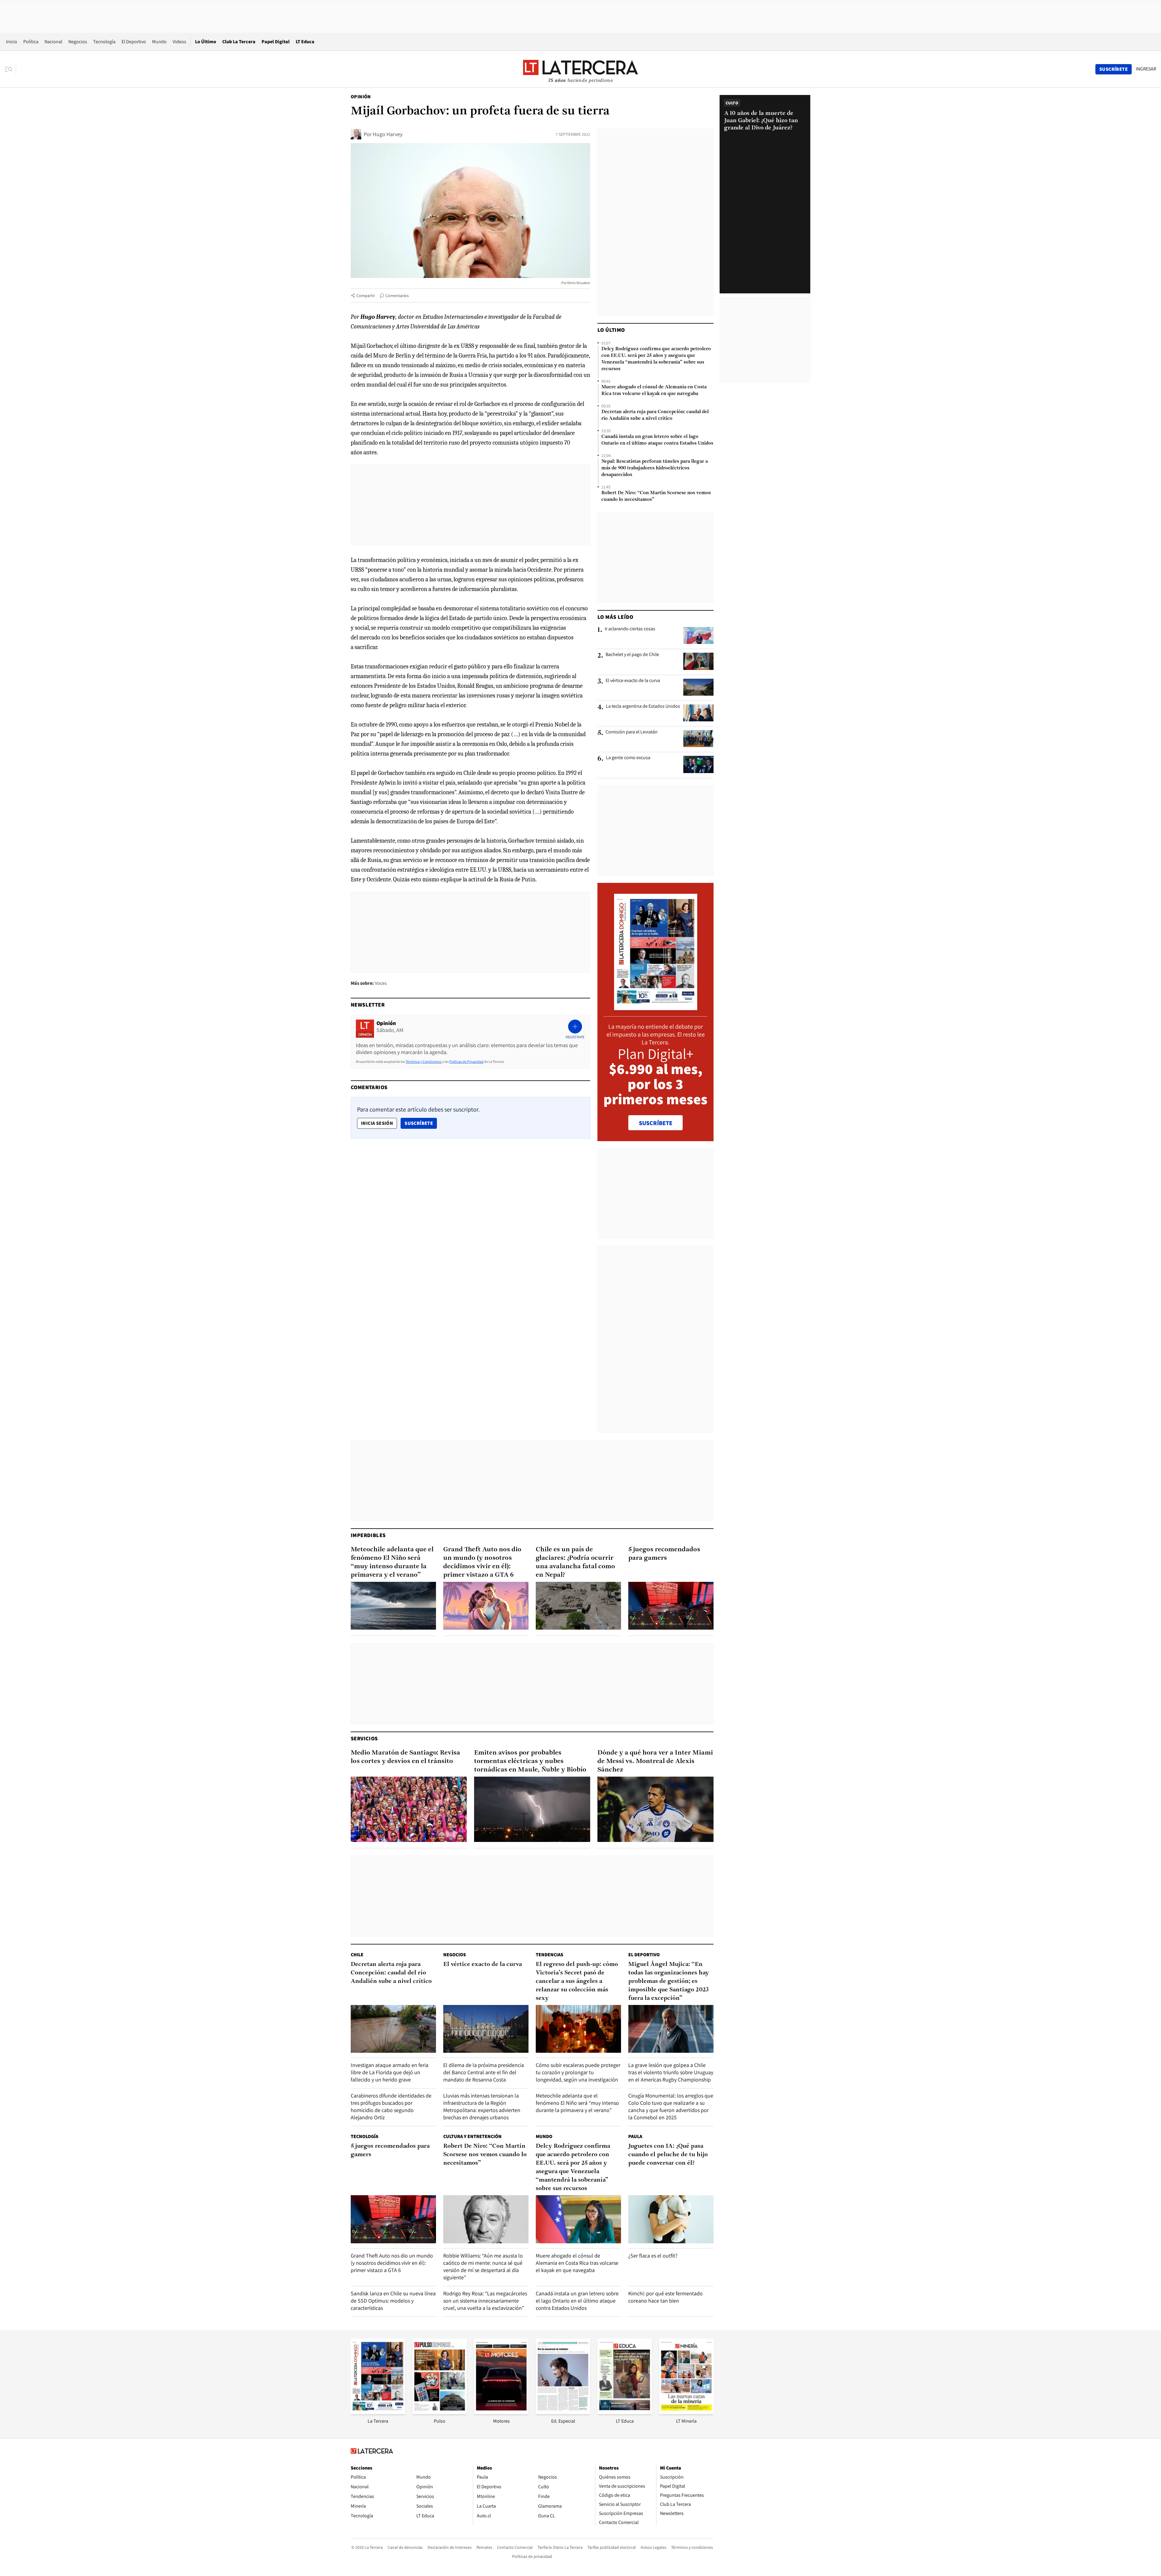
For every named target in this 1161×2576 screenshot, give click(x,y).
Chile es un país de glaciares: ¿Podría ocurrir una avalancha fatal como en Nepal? (575, 1562)
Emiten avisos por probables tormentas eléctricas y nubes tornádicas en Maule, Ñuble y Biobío (530, 1761)
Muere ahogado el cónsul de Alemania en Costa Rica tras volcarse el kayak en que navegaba (654, 390)
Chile (357, 1955)
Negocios (78, 42)
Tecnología (104, 42)
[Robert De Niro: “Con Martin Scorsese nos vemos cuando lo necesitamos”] (486, 2219)
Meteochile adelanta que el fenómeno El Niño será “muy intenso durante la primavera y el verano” (392, 1562)
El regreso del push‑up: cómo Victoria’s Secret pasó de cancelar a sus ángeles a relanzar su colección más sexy (577, 1981)
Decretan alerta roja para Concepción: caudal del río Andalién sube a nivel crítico (655, 415)
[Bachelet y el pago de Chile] (698, 661)
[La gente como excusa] (698, 764)
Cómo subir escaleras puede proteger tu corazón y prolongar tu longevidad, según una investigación (578, 2072)
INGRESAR (1146, 69)
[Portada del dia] (656, 1007)
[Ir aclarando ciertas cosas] (698, 635)
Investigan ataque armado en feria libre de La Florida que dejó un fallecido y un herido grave (390, 2072)
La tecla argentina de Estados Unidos (643, 706)
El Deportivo (134, 42)
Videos (179, 42)
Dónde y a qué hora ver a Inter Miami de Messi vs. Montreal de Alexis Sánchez (655, 1761)
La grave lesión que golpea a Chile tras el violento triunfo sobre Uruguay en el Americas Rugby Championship (671, 2072)
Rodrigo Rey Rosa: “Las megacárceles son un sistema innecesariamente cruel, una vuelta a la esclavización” (485, 2301)
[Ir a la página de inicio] (580, 69)
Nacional (53, 42)
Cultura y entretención (472, 2136)
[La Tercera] (378, 2412)
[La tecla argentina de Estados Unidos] (698, 713)
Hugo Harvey (388, 134)
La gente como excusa (628, 758)
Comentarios (397, 295)
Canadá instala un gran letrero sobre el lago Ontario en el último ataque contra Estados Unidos (657, 440)
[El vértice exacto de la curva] (698, 687)
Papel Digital (276, 42)
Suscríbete (421, 1123)
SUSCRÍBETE (656, 1123)
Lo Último (206, 42)
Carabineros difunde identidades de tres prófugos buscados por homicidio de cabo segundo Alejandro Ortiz (391, 2106)
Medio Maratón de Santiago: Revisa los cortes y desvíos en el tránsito (405, 1757)
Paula (635, 2136)
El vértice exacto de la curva (633, 681)
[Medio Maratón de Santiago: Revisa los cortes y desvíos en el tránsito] (409, 1809)
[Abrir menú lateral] (10, 69)
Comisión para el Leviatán (632, 732)
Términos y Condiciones (424, 1061)
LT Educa (305, 42)
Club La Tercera (239, 42)
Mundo (159, 42)
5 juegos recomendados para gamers (664, 1554)
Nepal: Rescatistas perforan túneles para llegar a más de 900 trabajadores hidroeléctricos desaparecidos (655, 468)
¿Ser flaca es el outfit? (653, 2256)
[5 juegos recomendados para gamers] (671, 1606)
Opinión (361, 97)
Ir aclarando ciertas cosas (630, 629)
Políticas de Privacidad (466, 1061)
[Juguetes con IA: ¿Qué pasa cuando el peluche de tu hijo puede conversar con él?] (671, 2219)
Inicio (12, 42)
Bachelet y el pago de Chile (632, 655)
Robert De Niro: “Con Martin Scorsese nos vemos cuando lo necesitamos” (656, 496)
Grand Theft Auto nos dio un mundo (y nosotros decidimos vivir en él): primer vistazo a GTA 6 (482, 1562)
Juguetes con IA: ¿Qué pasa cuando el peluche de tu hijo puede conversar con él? (668, 2155)
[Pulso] (440, 2412)
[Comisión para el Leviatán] (698, 739)
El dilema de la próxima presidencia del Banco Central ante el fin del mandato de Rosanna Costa (484, 2072)
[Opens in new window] (501, 2412)
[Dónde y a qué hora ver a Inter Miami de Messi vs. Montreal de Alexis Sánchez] (655, 1809)
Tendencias (550, 1955)
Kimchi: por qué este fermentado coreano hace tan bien (665, 2297)
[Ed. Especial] (563, 2412)
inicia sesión (377, 1123)
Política (31, 42)
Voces (381, 983)
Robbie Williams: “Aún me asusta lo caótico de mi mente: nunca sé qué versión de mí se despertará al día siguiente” (483, 2266)
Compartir (366, 295)
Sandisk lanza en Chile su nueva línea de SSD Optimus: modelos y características (393, 2301)
